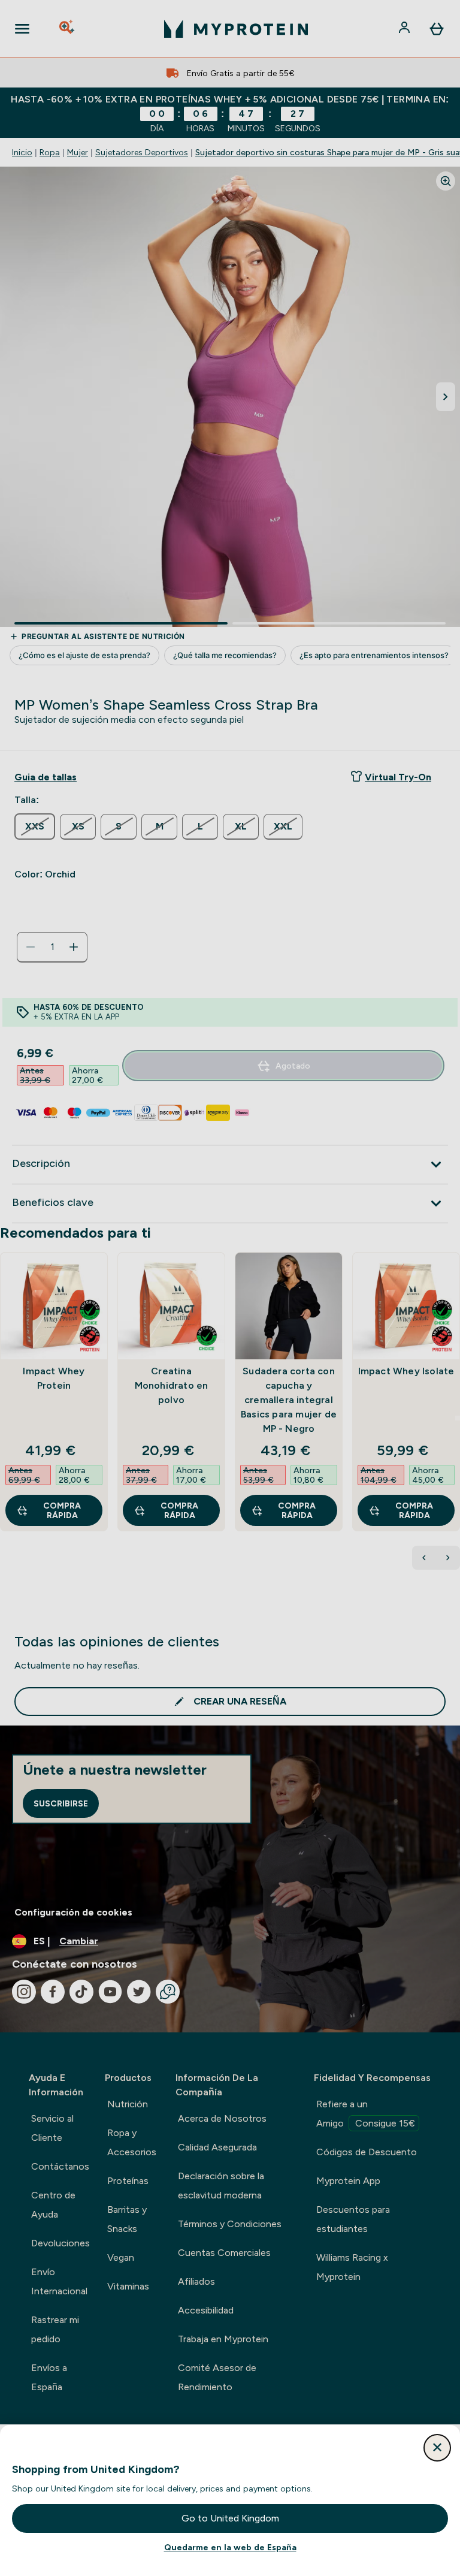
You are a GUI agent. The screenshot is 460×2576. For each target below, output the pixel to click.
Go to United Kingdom (230, 2518)
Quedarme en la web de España (230, 2547)
